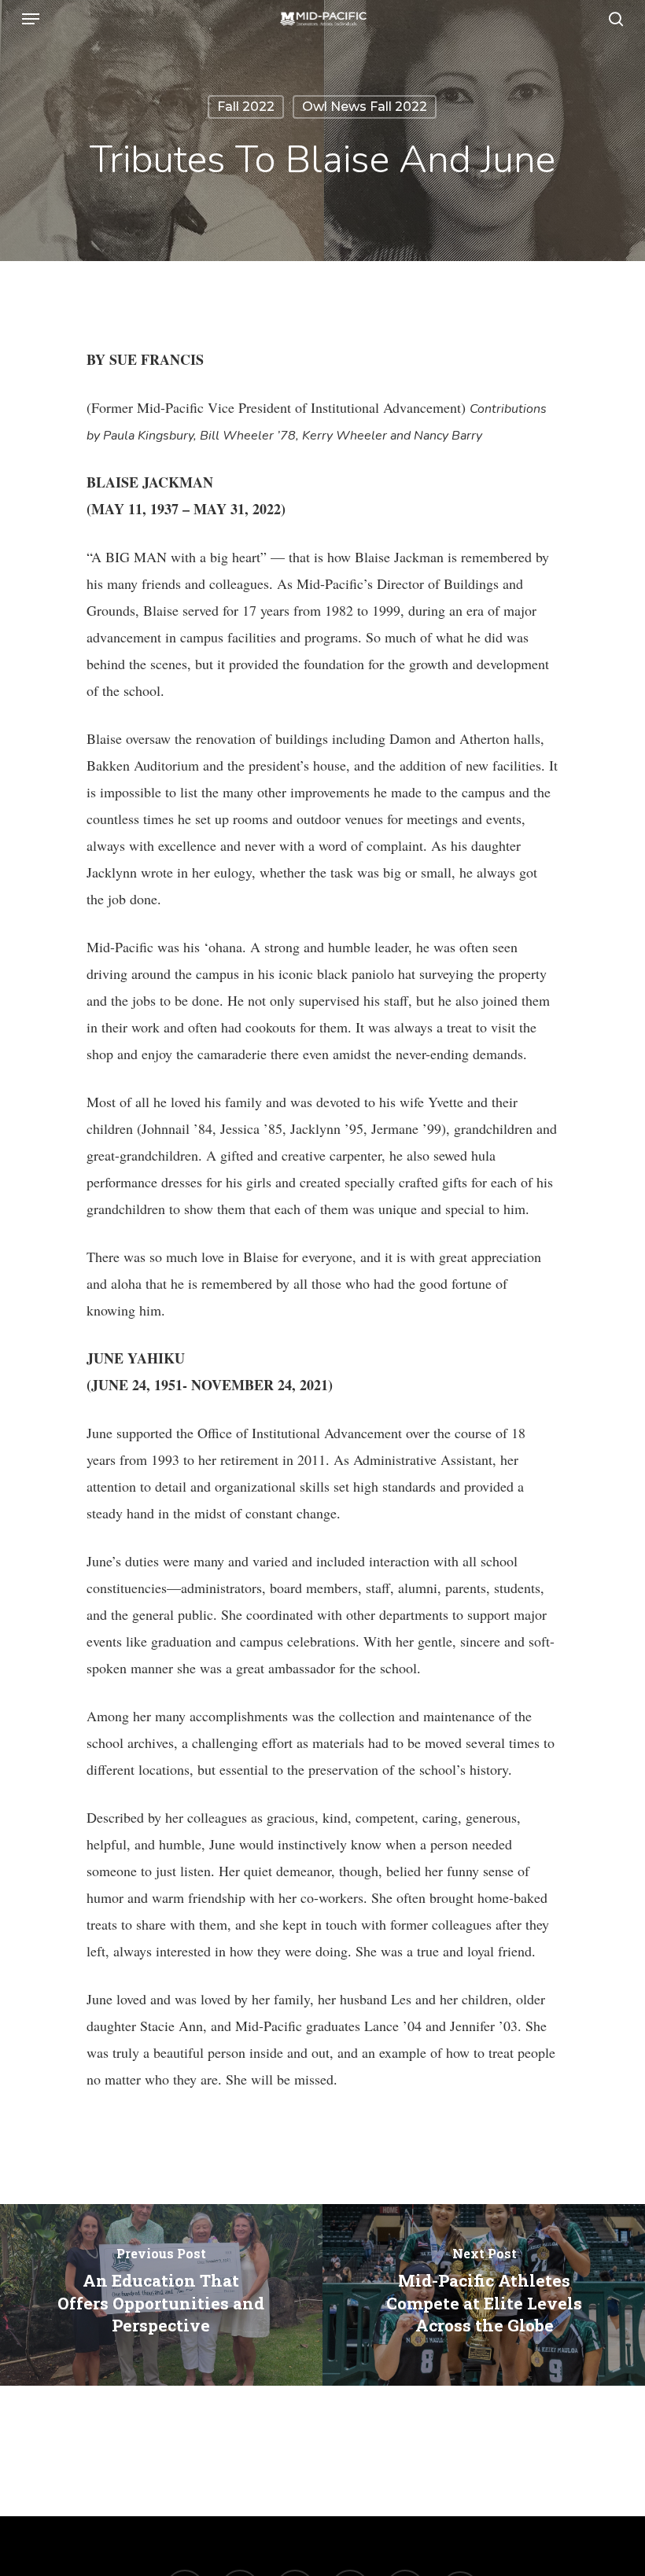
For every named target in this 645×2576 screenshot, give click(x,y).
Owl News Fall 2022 (365, 107)
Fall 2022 (246, 107)
